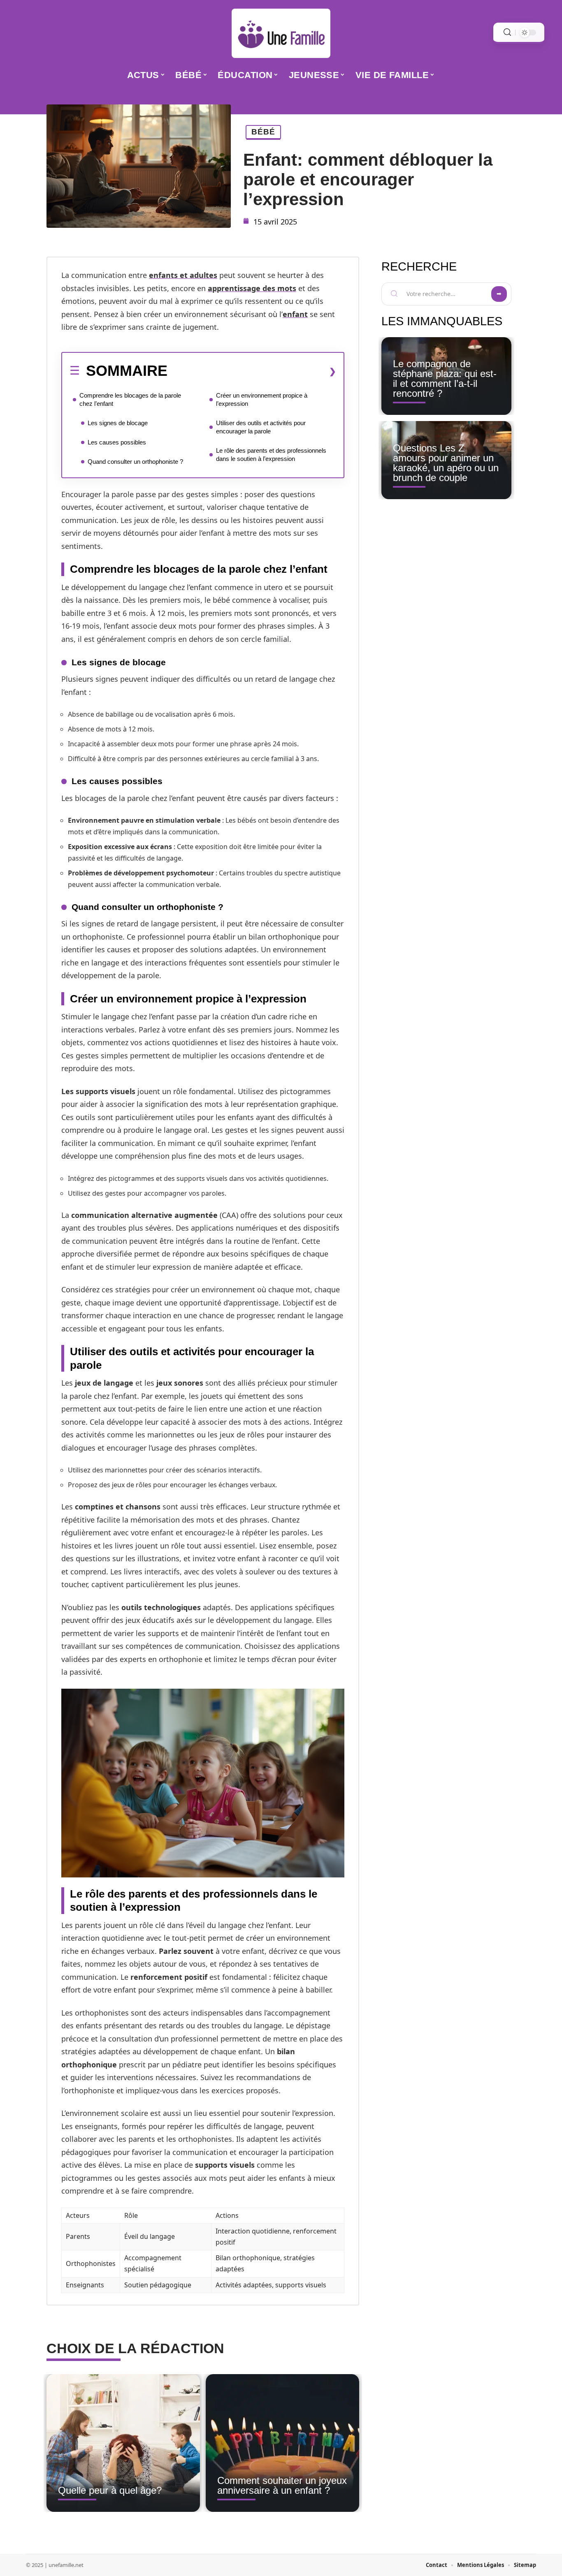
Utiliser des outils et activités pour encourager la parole (261, 427)
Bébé (263, 132)
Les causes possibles (117, 442)
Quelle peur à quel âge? (110, 2490)
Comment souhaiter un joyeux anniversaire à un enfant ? (282, 2485)
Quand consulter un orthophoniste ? (135, 462)
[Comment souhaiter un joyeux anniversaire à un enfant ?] (282, 2443)
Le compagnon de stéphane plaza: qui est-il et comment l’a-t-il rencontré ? (445, 378)
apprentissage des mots (252, 288)
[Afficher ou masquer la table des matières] (252, 371)
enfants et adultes (183, 275)
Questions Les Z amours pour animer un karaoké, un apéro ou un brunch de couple (446, 463)
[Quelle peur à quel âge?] (123, 2443)
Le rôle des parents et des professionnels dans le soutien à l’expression (271, 455)
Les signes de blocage (118, 423)
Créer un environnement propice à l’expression (262, 399)
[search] (507, 32)
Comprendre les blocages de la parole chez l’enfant (130, 399)
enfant (295, 314)
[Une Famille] (281, 33)
